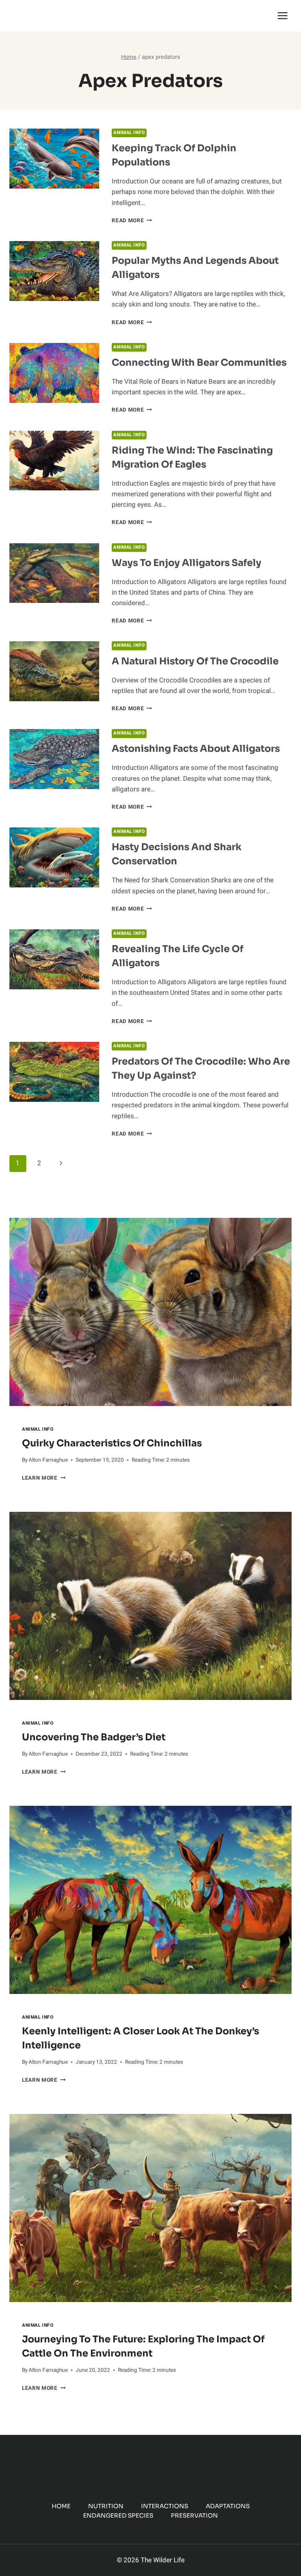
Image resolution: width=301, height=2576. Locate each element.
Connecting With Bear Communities (199, 363)
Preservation (194, 2515)
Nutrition (106, 2506)
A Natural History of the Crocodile (195, 661)
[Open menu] (282, 15)
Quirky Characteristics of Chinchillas (112, 1443)
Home (61, 2506)
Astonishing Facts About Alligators (196, 749)
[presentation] (150, 1312)
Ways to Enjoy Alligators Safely (187, 563)
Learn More (44, 1478)
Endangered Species (118, 2515)
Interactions (165, 2506)
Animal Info (129, 133)
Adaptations (228, 2506)
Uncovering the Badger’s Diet (94, 1737)
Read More (132, 221)
